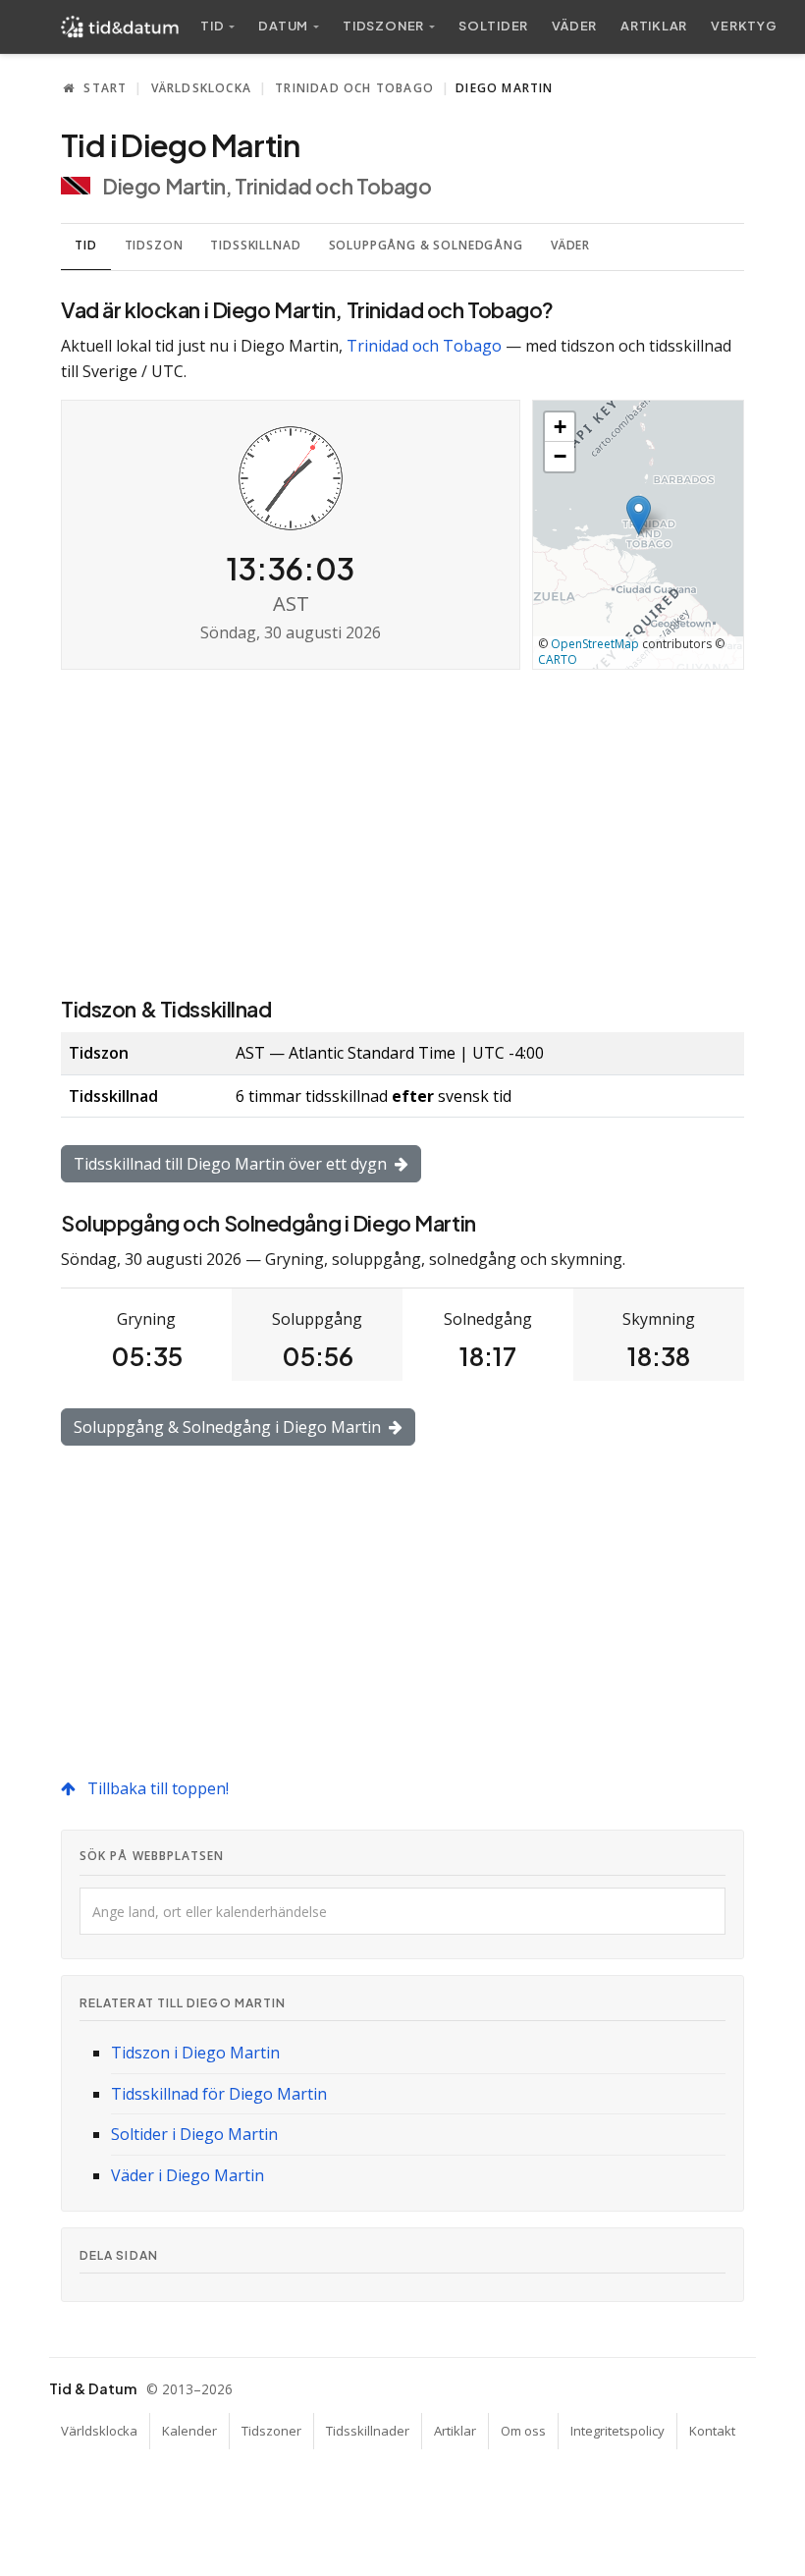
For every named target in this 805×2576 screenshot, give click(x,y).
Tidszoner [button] (383, 26)
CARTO (558, 659)
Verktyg (744, 26)
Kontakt (712, 2431)
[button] (639, 515)
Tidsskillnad (255, 245)
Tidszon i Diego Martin (195, 2053)
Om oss (523, 2431)
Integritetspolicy (617, 2431)
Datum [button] (283, 26)
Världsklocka (201, 88)
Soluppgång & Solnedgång (426, 245)
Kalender (189, 2431)
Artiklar (654, 26)
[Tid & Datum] (120, 27)
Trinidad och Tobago (354, 88)
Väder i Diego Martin (188, 2175)
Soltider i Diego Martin (194, 2134)
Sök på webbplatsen (152, 1856)
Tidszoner (271, 2431)
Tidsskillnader (368, 2431)
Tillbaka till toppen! (156, 1788)
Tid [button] (212, 26)
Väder (574, 26)
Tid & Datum (93, 2388)
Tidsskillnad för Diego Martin (219, 2094)
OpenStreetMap (595, 644)
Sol (493, 26)
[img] (638, 535)
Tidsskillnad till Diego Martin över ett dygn (232, 1164)
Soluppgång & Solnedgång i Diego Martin (229, 1427)
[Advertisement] (402, 831)
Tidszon (154, 245)
